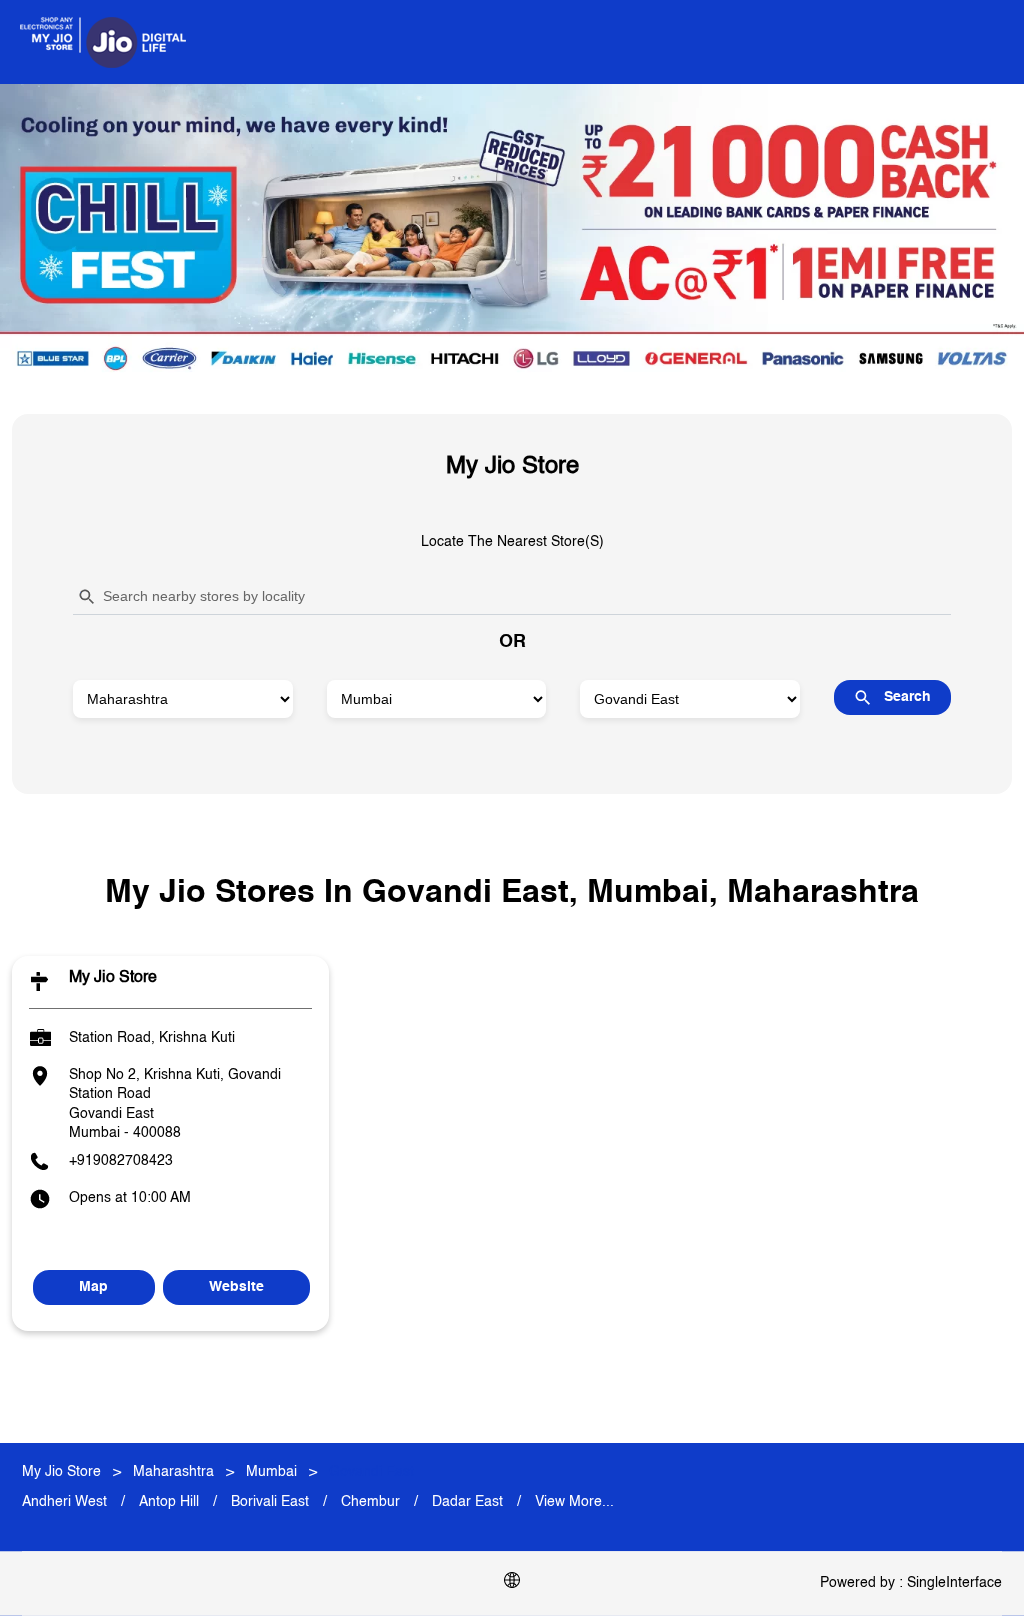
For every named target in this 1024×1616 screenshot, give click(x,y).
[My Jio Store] (103, 42)
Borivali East (270, 1502)
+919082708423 (121, 1161)
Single (954, 1583)
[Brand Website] (512, 1584)
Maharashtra (173, 1472)
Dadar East (467, 1502)
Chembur (370, 1502)
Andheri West (64, 1502)
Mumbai (271, 1472)
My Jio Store (113, 979)
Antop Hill (169, 1502)
